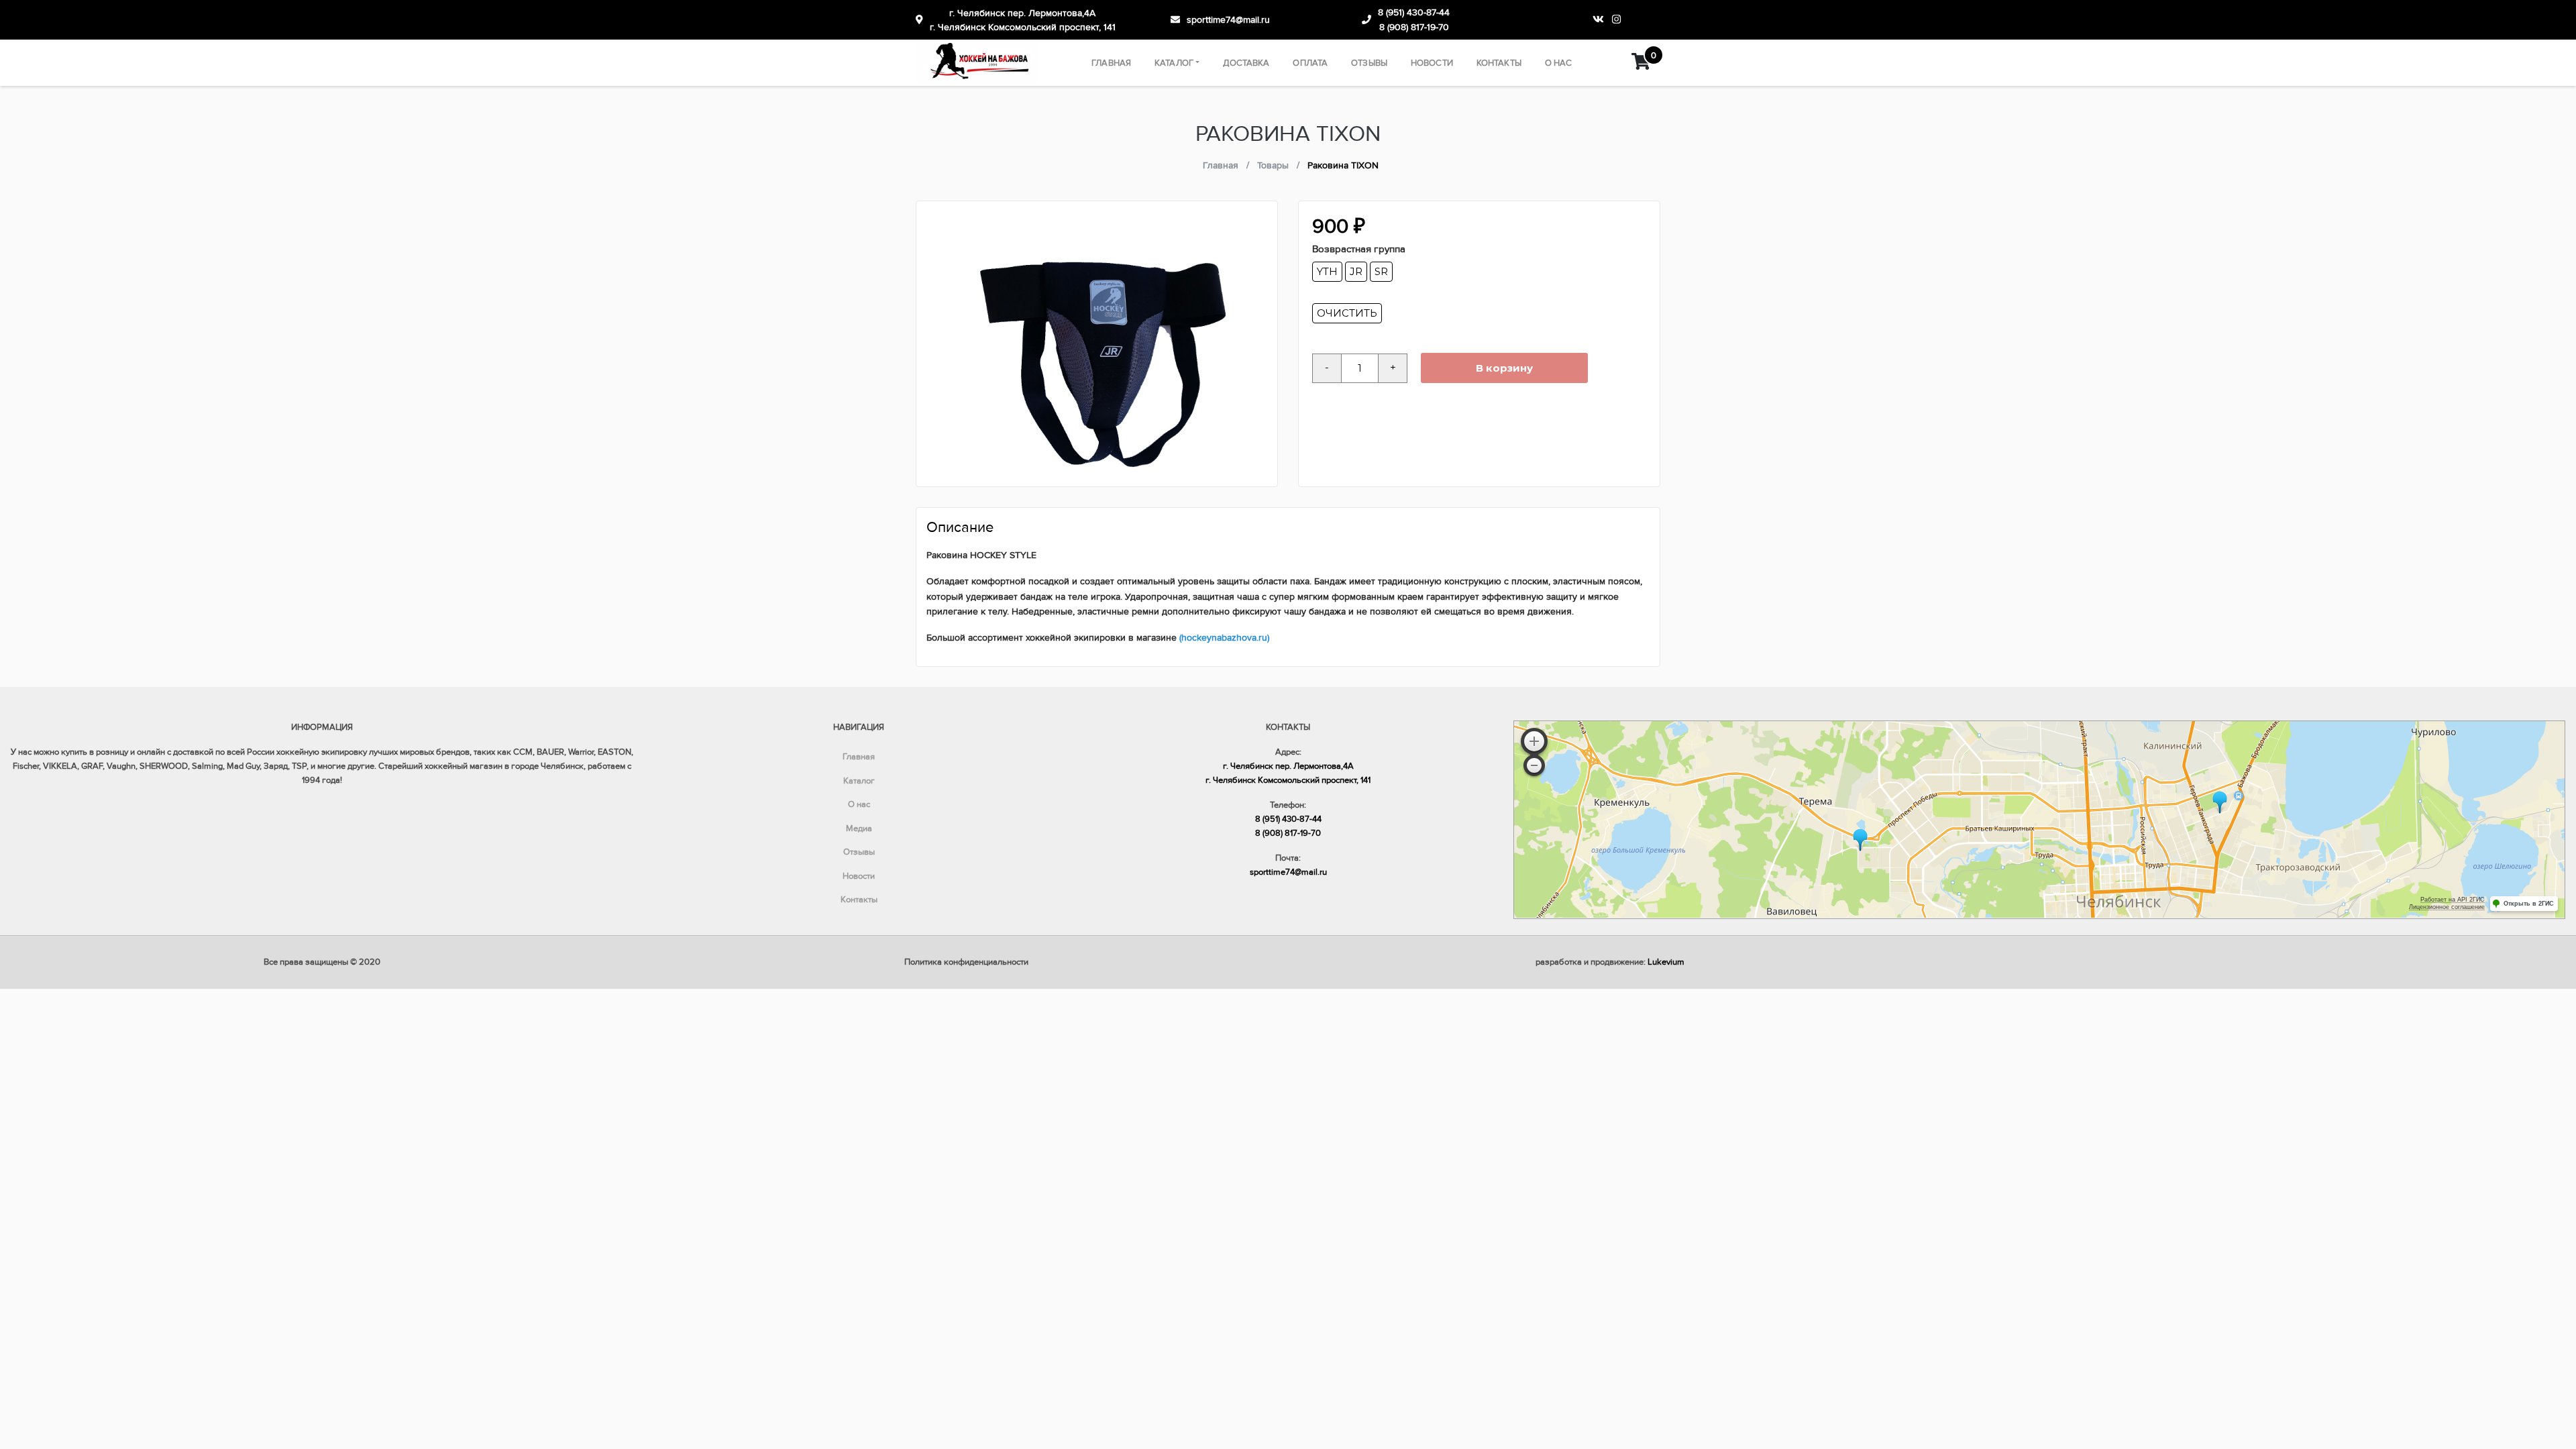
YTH (1327, 271)
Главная (1111, 63)
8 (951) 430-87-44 (1414, 12)
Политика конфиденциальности (966, 962)
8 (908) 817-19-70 (1414, 27)
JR (1356, 271)
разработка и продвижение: (1610, 962)
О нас (1559, 63)
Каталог (1174, 63)
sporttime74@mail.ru (1228, 20)
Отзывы (1369, 63)
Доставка (1246, 63)
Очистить (1347, 313)
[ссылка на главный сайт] (977, 63)
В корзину (1504, 368)
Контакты (1499, 63)
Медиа (859, 828)
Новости (1432, 63)
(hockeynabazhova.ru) (1224, 638)
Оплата (1310, 63)
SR (1381, 271)
